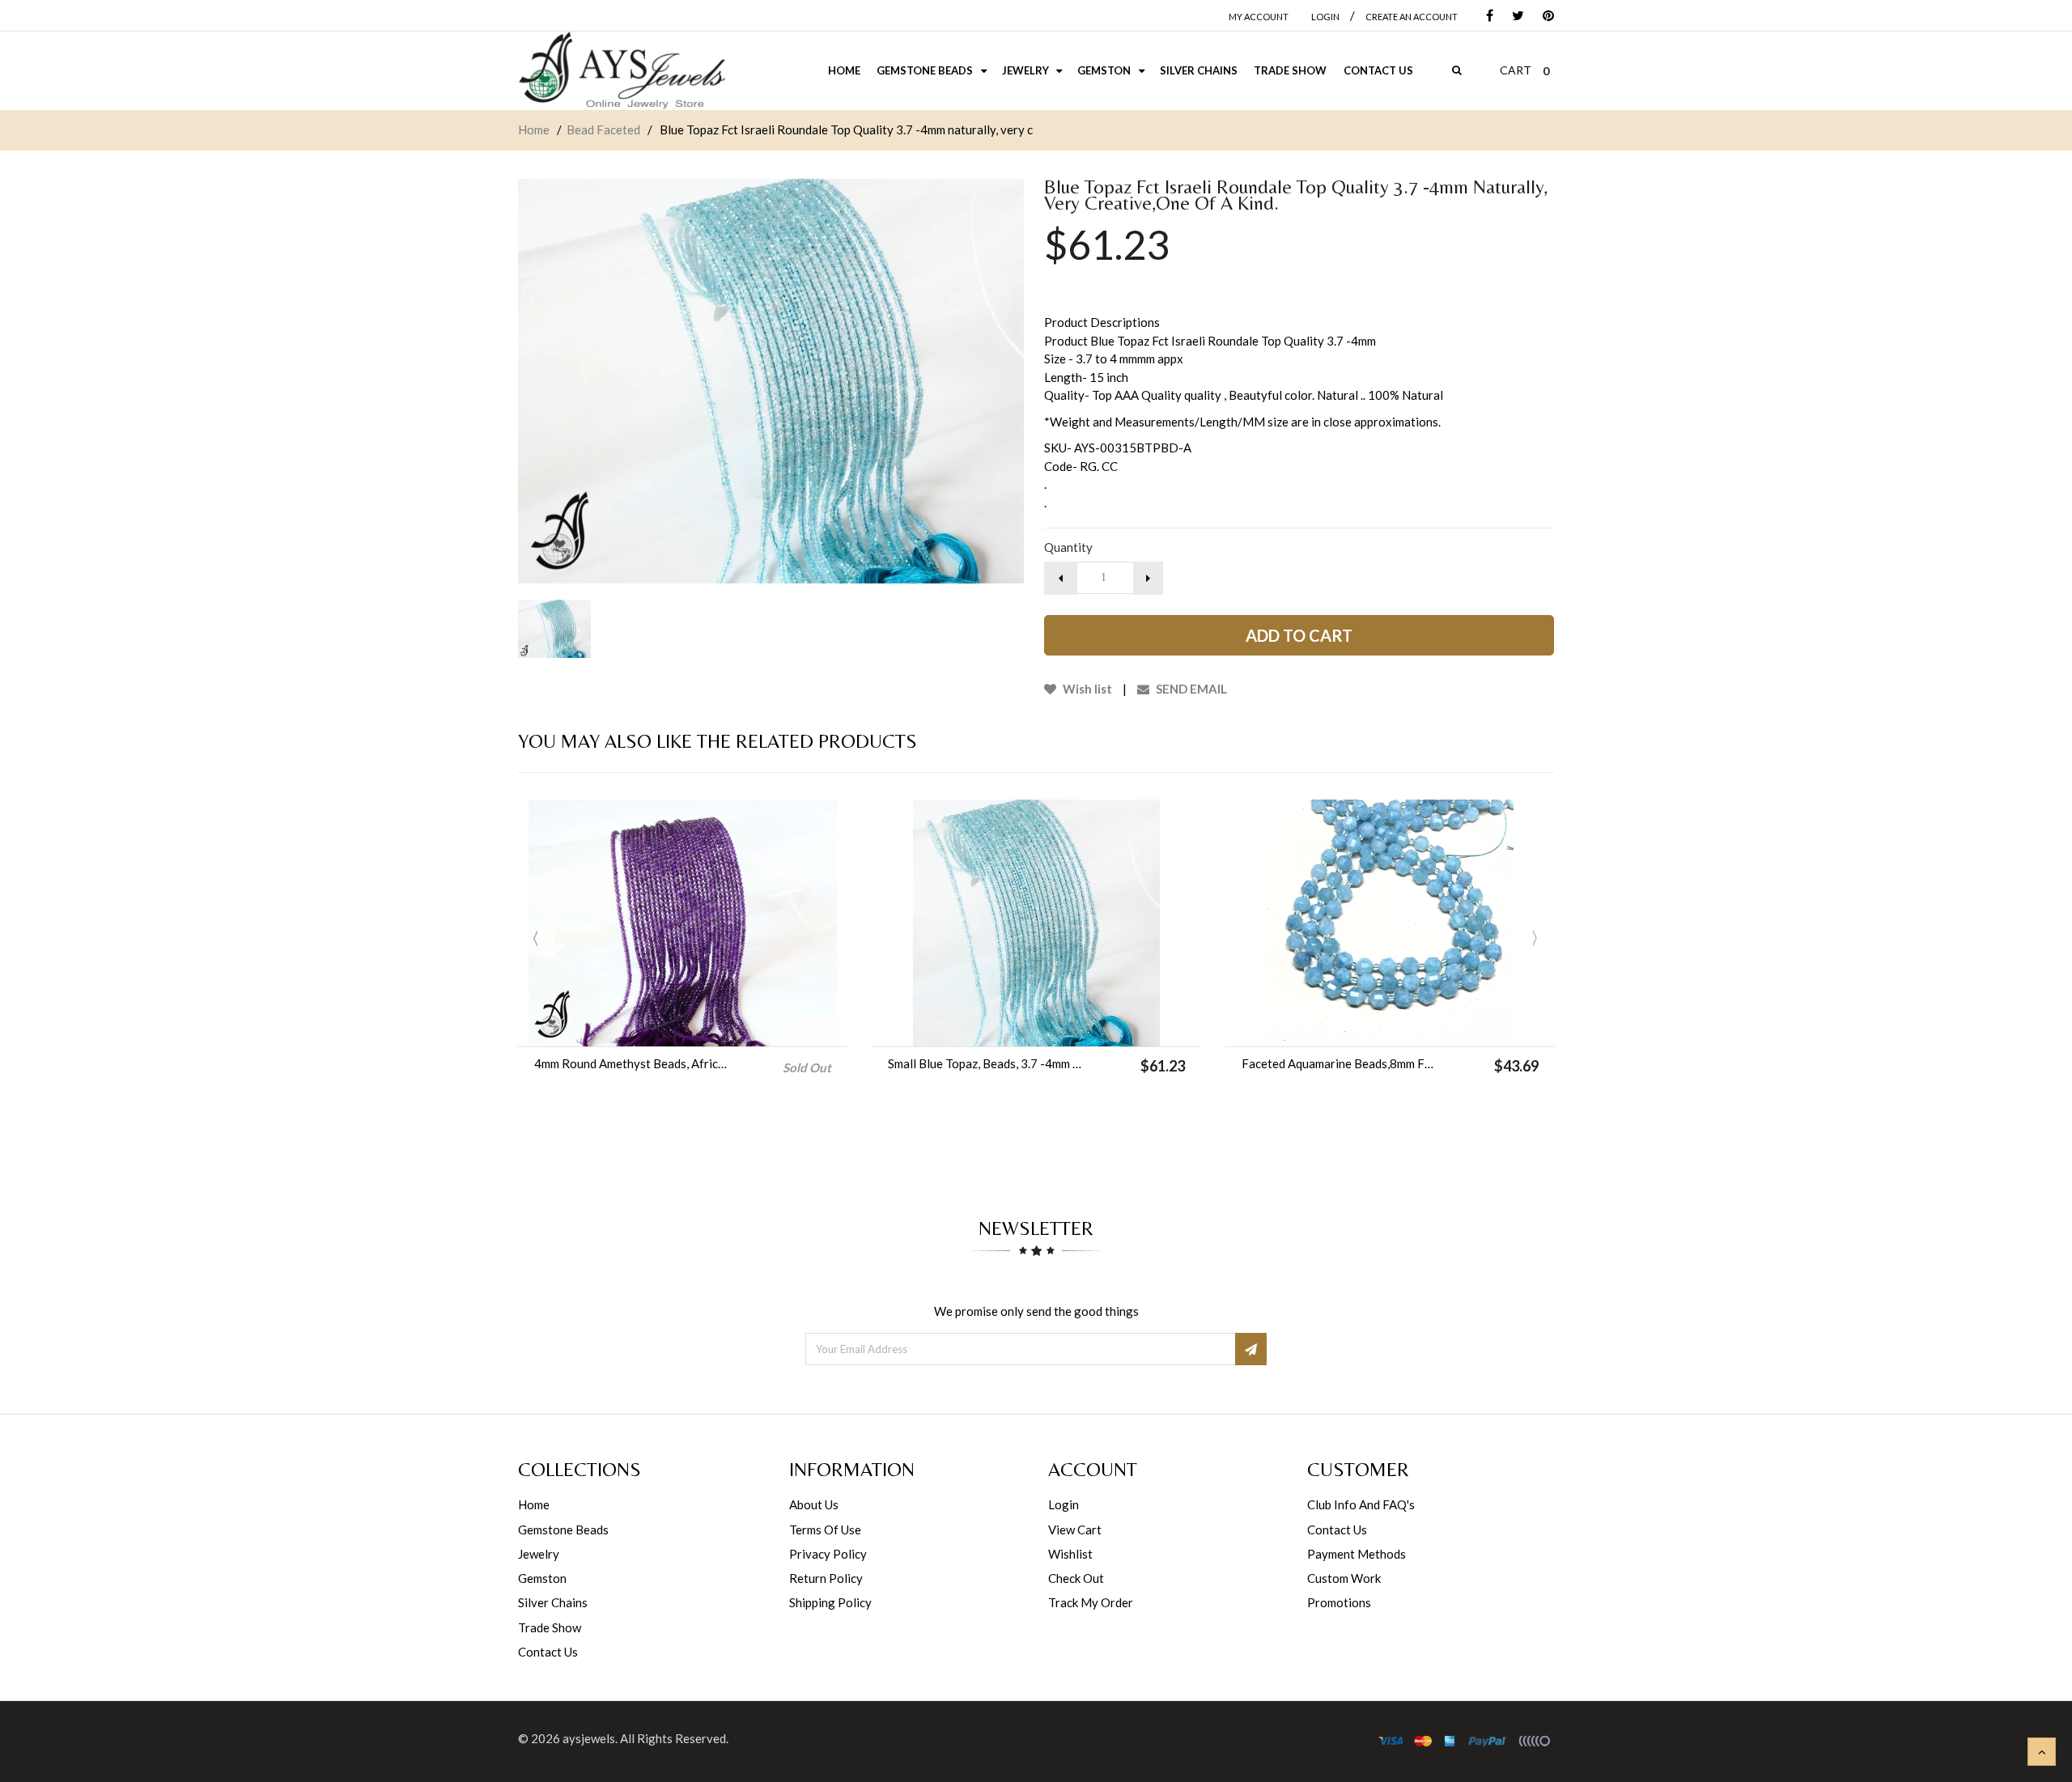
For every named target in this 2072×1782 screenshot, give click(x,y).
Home (534, 129)
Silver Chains (553, 1602)
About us (814, 1504)
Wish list (1086, 689)
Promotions (1339, 1602)
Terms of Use (825, 1530)
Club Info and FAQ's (1361, 1504)
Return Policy (826, 1578)
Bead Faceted (603, 129)
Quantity (1068, 547)
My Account (1259, 17)
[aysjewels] (622, 71)
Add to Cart (1299, 635)
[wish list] (1077, 1026)
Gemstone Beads (563, 1530)
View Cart (1075, 1530)
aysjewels (589, 1738)
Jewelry (539, 1554)
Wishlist (1070, 1554)
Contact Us (548, 1652)
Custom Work (1344, 1578)
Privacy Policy (828, 1554)
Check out (1076, 1578)
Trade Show (550, 1627)
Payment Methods (1357, 1554)
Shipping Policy (830, 1602)
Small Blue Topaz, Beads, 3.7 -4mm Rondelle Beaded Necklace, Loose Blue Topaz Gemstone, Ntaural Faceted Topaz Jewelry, (987, 1063)
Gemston (542, 1578)
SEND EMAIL (1190, 689)
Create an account (1412, 17)
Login (1064, 1504)
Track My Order (1091, 1602)
